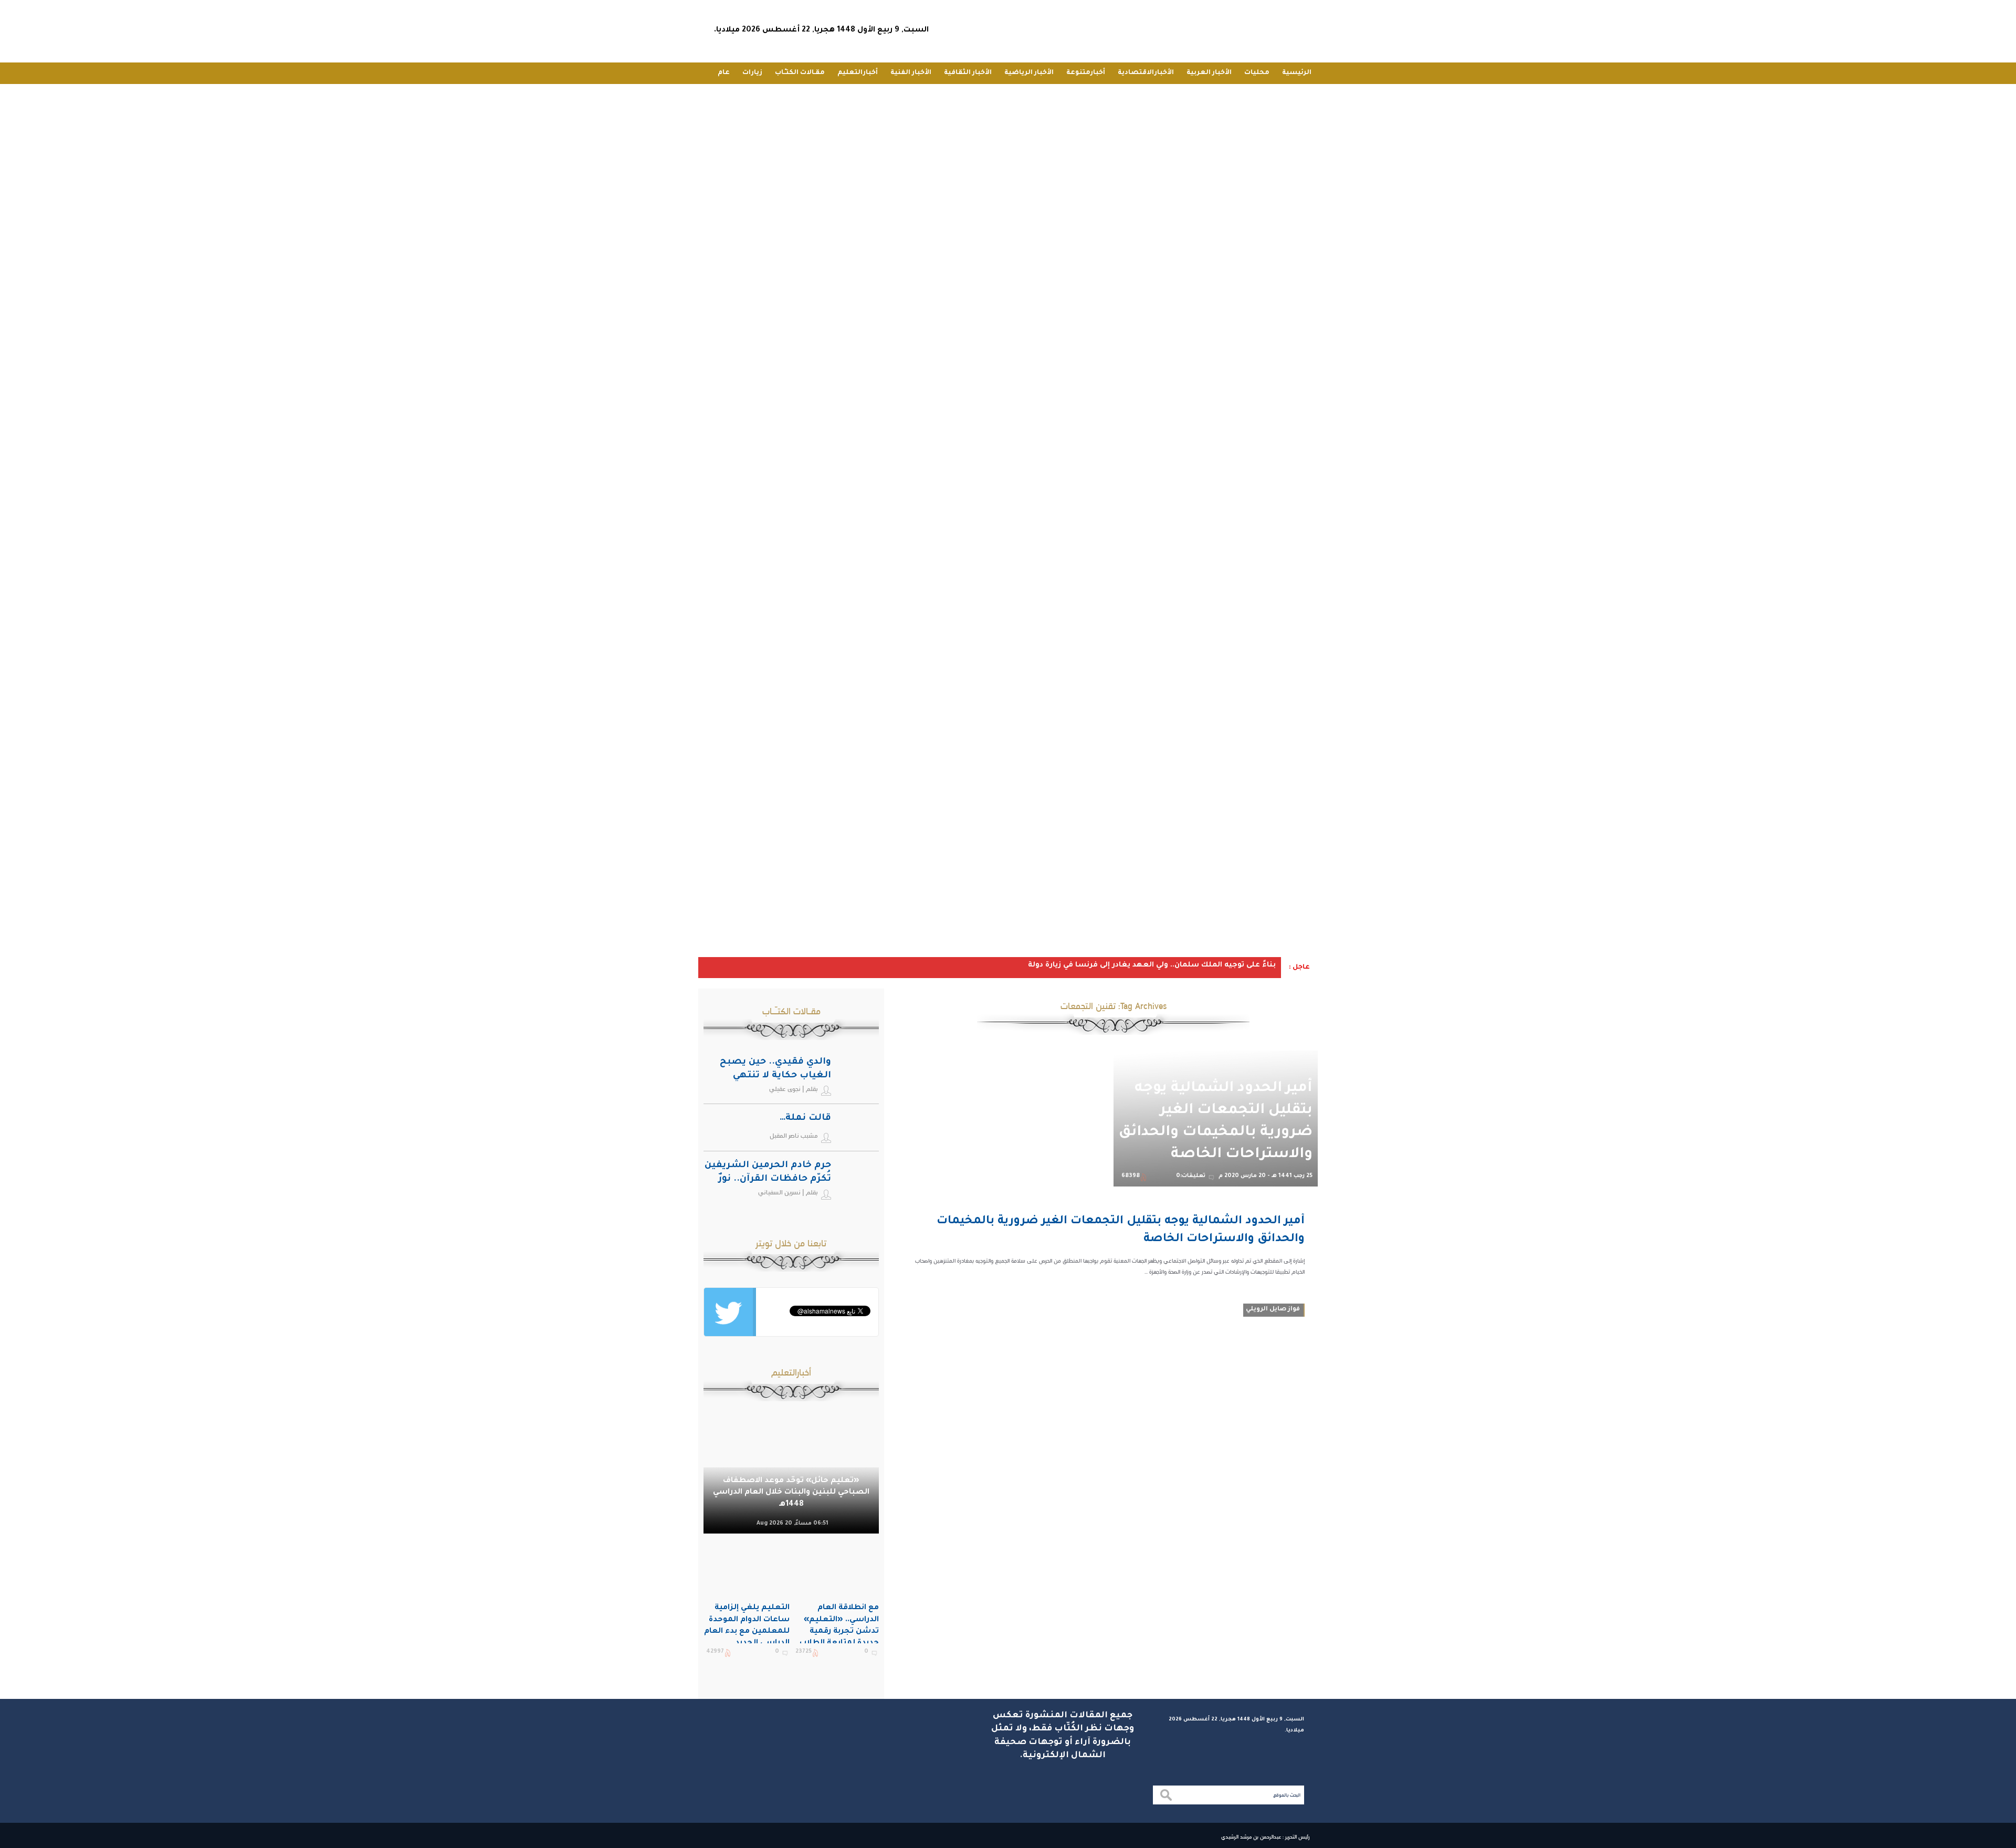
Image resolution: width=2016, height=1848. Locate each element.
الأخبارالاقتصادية (1146, 73)
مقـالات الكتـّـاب (800, 73)
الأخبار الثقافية (968, 73)
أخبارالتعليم (858, 73)
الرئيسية (1297, 73)
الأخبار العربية (1209, 73)
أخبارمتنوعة (1086, 73)
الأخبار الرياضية (1029, 73)
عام (724, 73)
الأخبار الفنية (911, 73)
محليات (1257, 73)
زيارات (752, 73)
